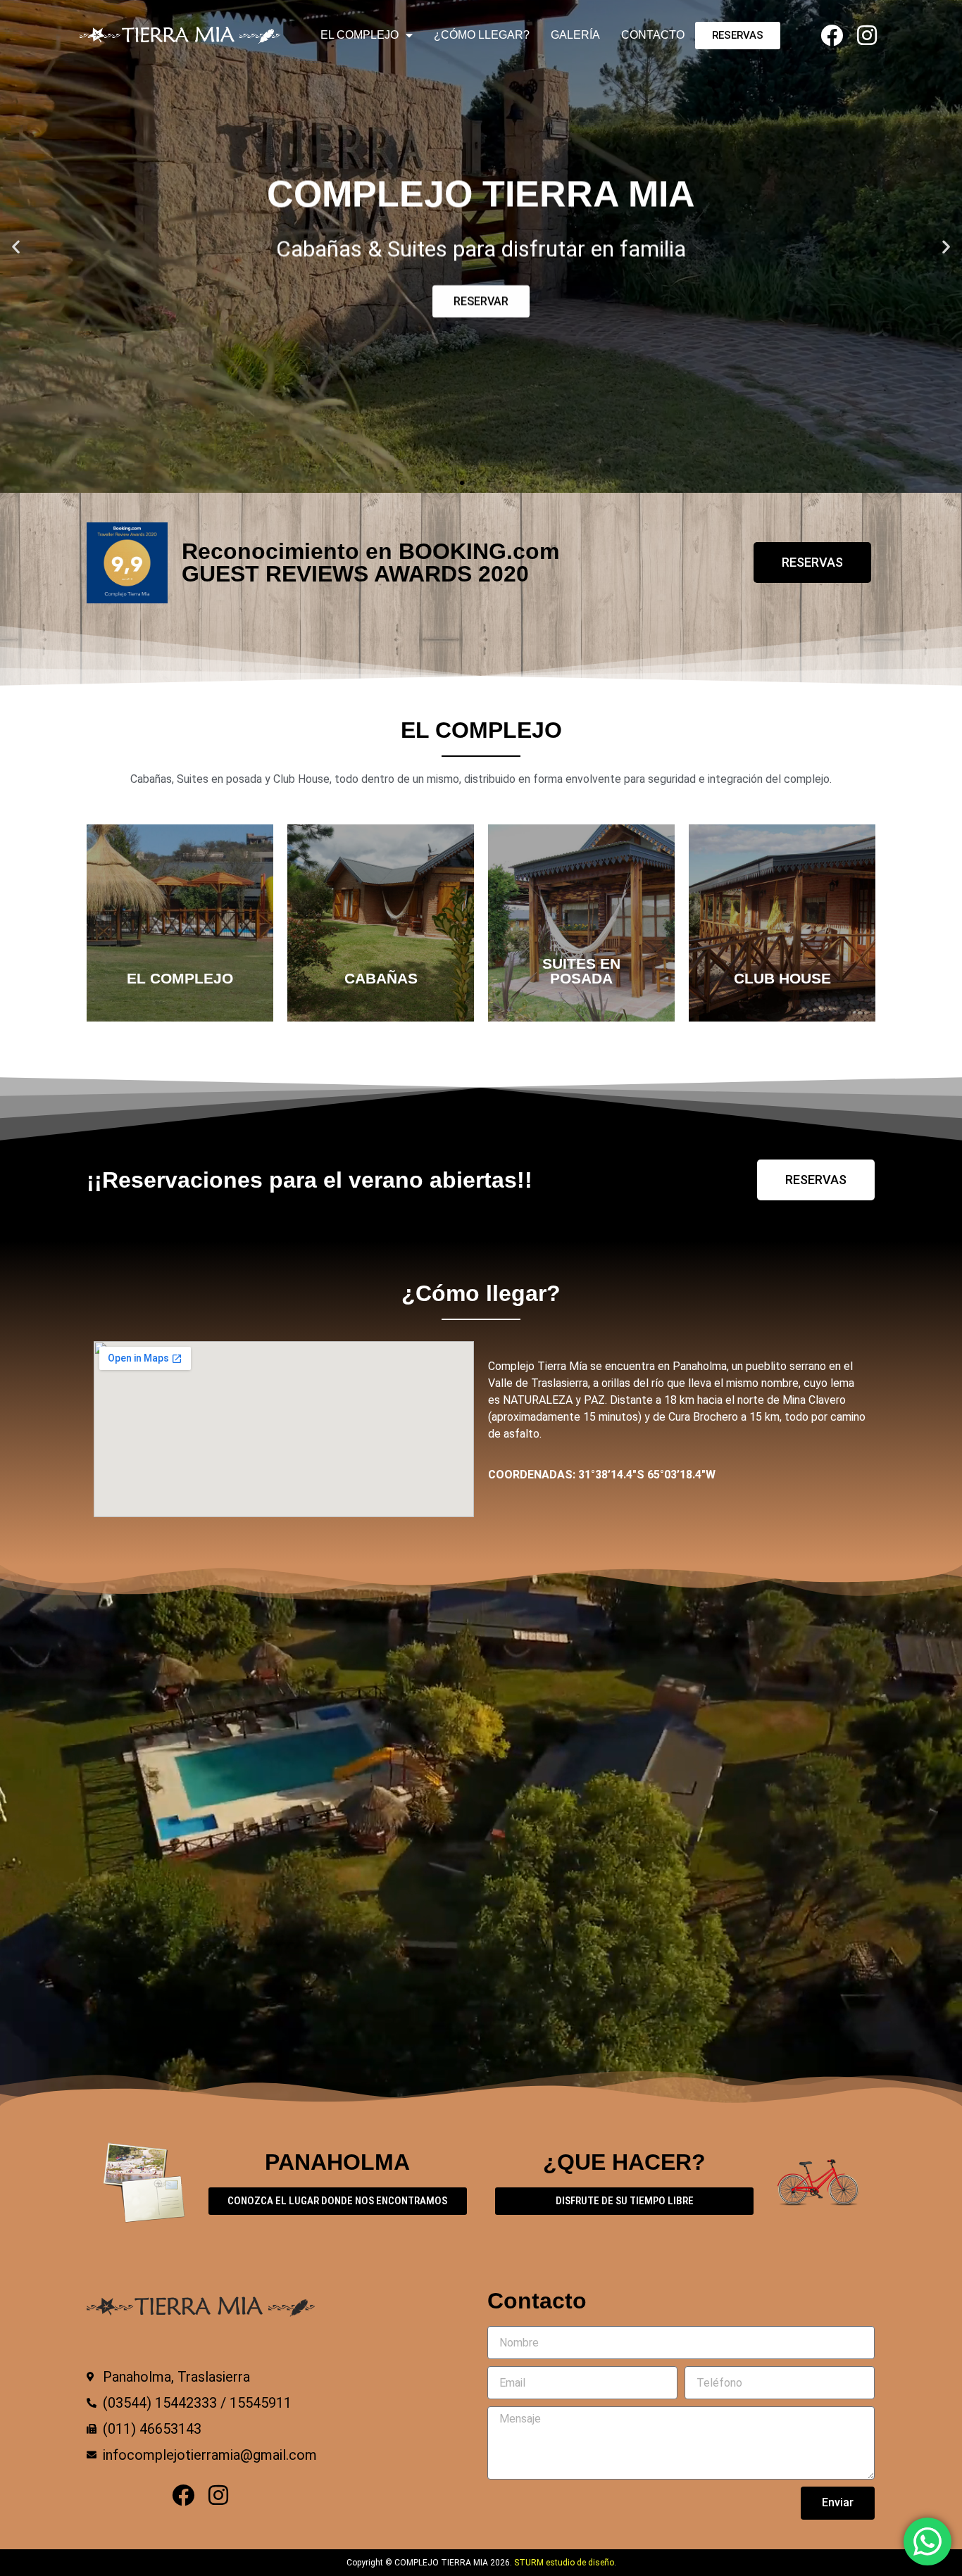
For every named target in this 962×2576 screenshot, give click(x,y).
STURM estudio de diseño (564, 2563)
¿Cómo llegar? (482, 35)
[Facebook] (831, 36)
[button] (16, 247)
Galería (575, 35)
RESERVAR (481, 301)
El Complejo (360, 35)
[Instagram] (867, 36)
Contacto (653, 35)
